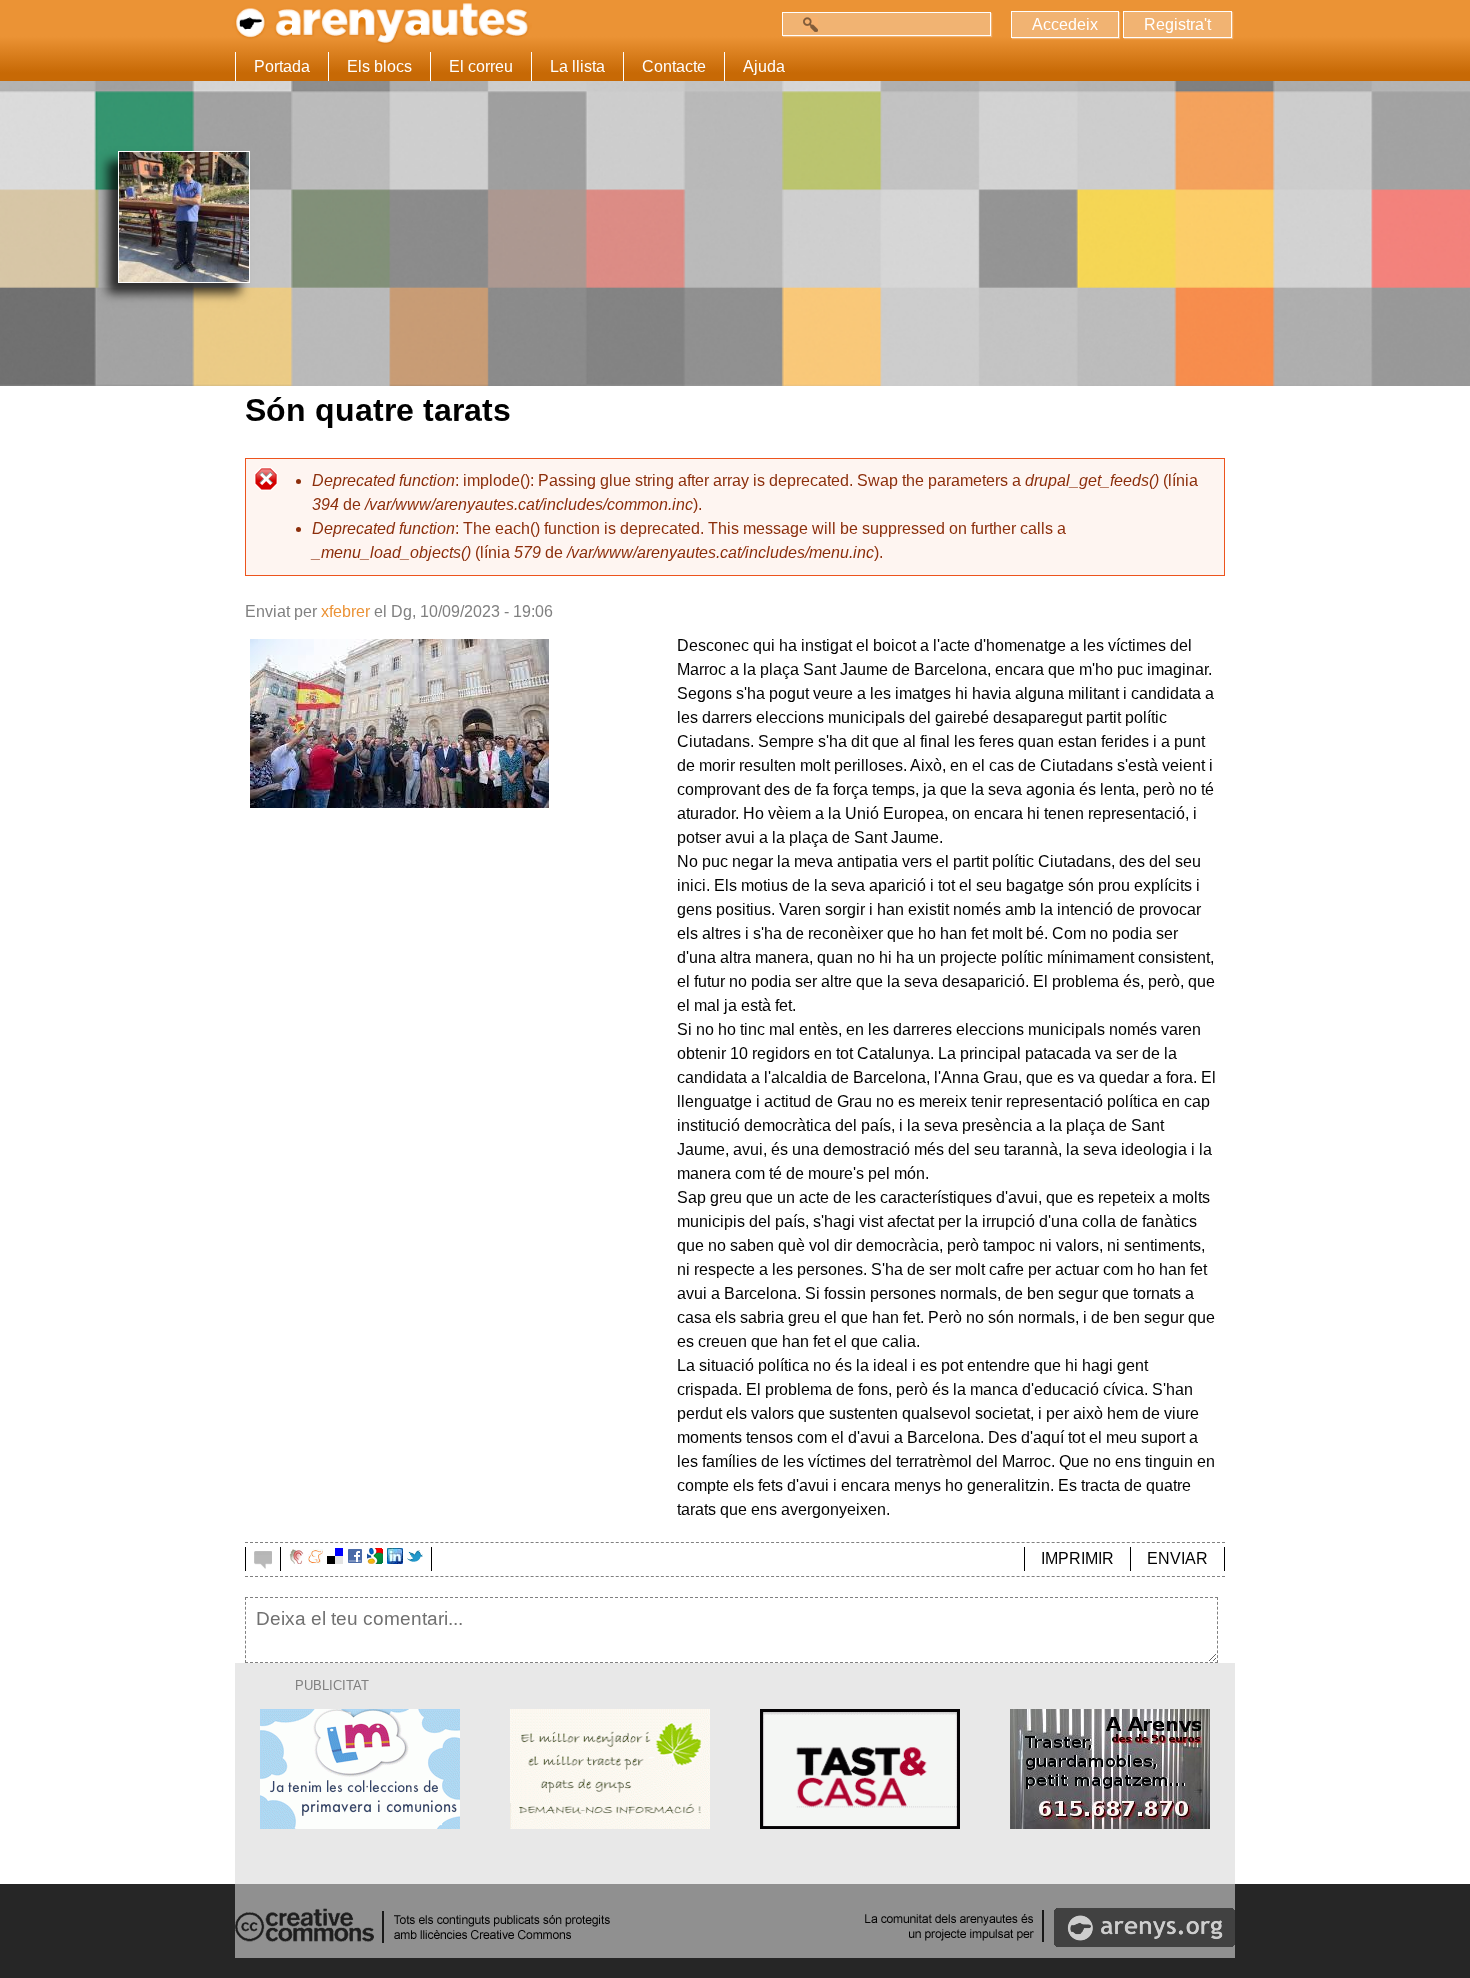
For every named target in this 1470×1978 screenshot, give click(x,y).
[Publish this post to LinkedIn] (395, 1558)
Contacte (674, 66)
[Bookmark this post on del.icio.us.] (335, 1558)
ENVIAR (1177, 1558)
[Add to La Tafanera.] (296, 1558)
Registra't (1177, 24)
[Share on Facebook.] (355, 1558)
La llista (577, 66)
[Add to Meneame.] (315, 1558)
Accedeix (1065, 24)
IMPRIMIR (1077, 1558)
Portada (282, 66)
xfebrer (345, 611)
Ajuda (764, 66)
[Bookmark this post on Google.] (375, 1558)
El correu (481, 66)
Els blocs (379, 66)
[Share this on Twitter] (415, 1558)
